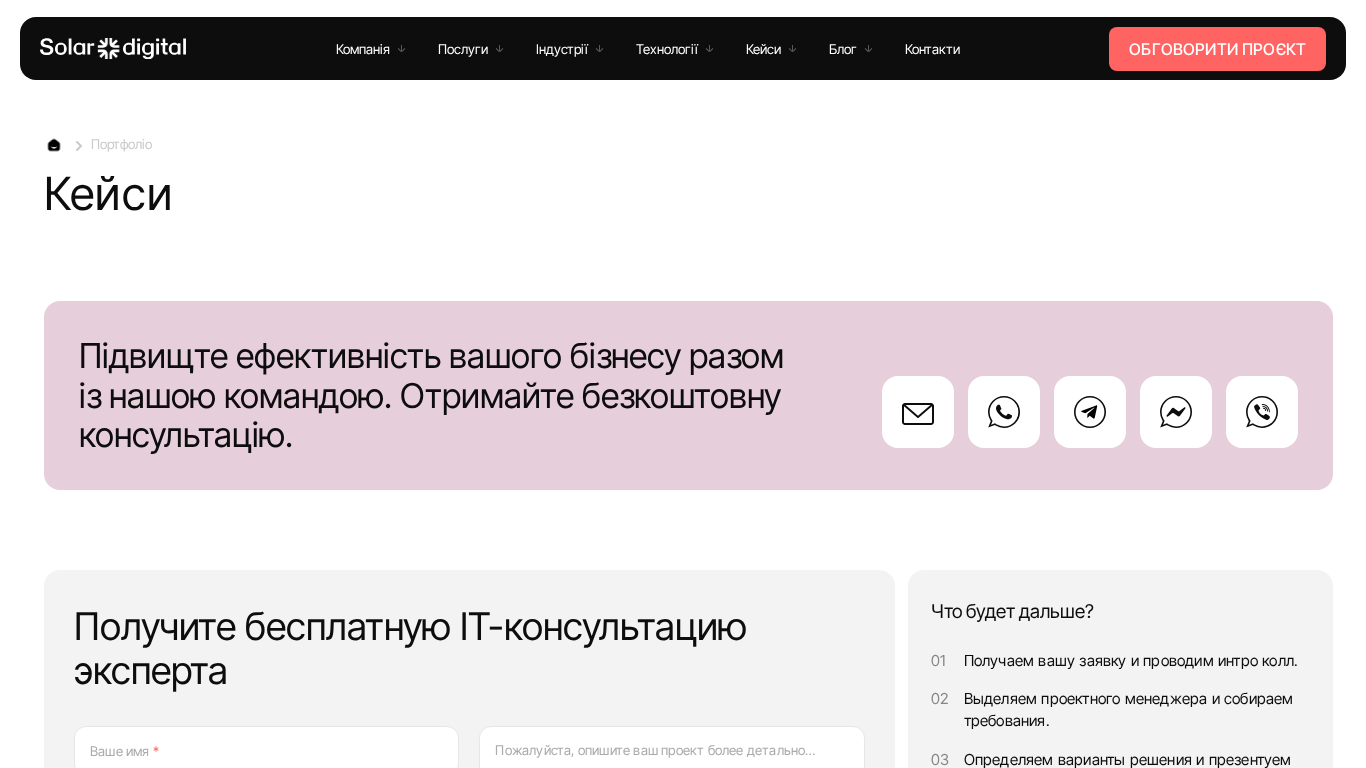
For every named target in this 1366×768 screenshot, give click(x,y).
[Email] (918, 412)
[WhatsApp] (1004, 412)
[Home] (113, 48)
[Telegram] (1090, 412)
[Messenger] (1176, 412)
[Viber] (1262, 412)
